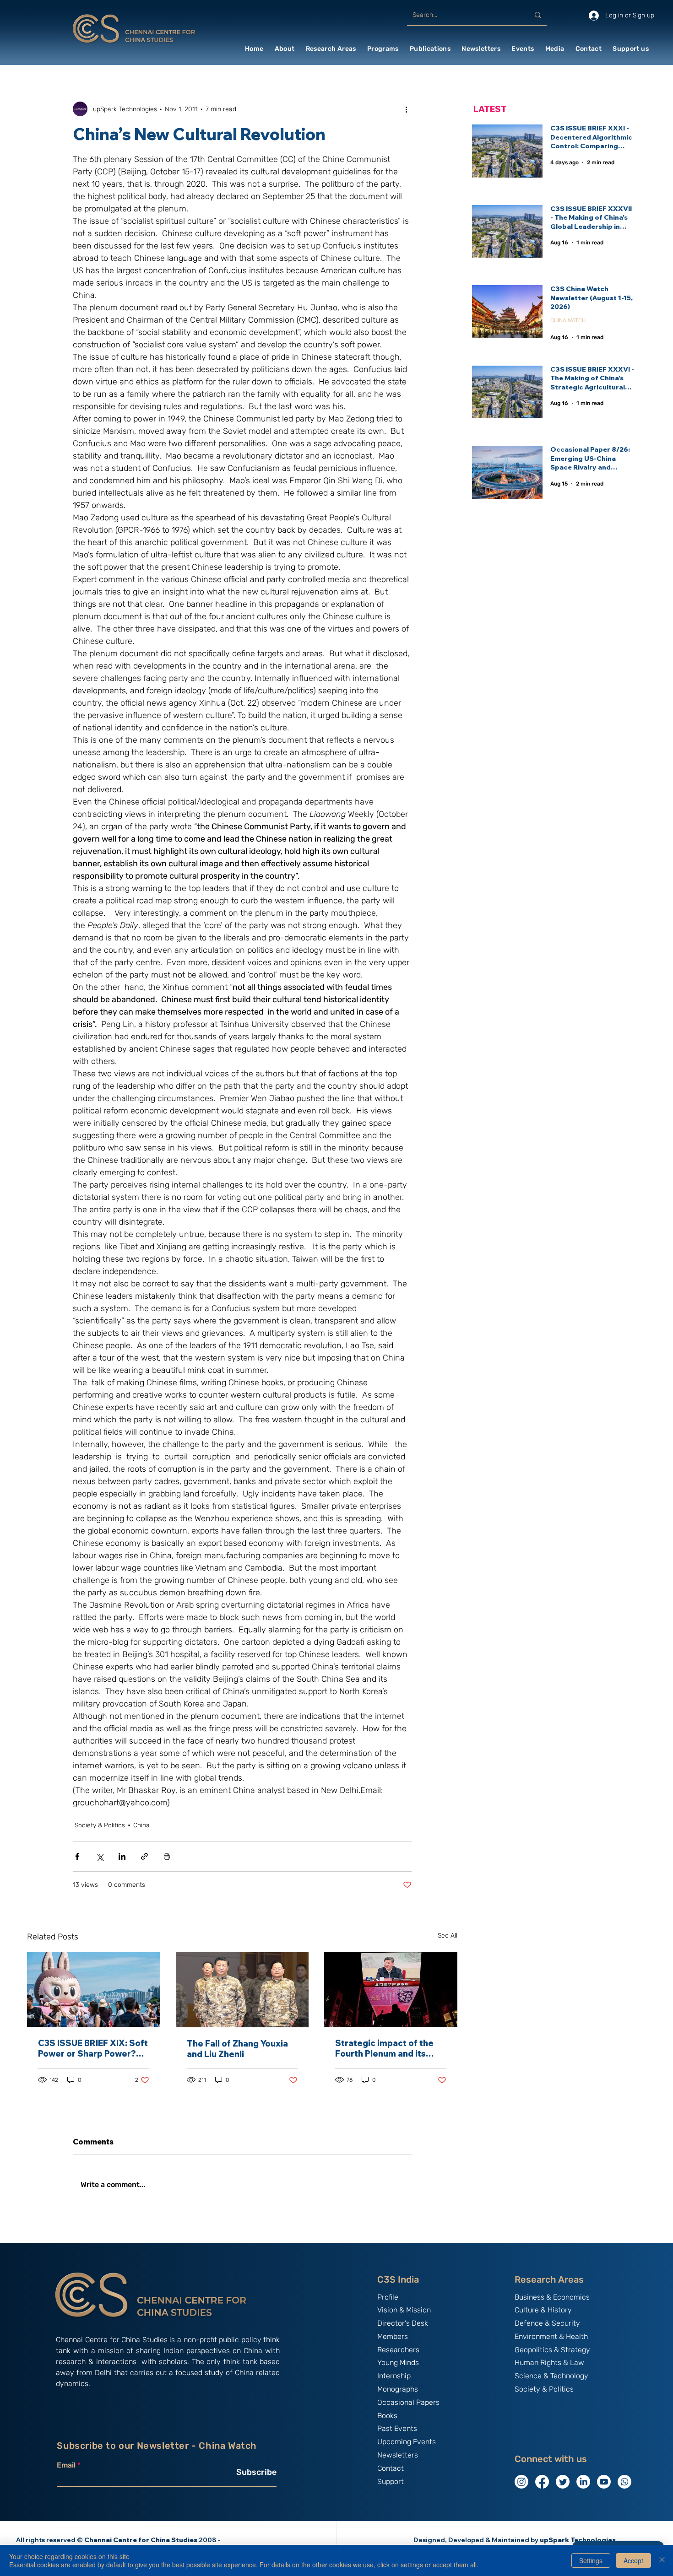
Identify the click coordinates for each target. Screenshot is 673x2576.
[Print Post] (167, 1856)
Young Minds (398, 2363)
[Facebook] (542, 2482)
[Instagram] (521, 2482)
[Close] (662, 2560)
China (141, 1825)
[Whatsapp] (624, 2482)
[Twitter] (563, 2482)
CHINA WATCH (568, 320)
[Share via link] (144, 1856)
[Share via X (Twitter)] (100, 1856)
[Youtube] (604, 2482)
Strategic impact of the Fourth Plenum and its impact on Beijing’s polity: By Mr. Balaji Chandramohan (388, 2048)
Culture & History (543, 2310)
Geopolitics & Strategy (552, 2350)
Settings (591, 2560)
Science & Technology (551, 2376)
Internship (394, 2376)
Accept (633, 2560)
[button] (285, 49)
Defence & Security (547, 2323)
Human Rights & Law (549, 2363)
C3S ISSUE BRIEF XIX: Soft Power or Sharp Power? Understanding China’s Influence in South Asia (93, 2048)
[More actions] (406, 109)
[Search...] (538, 15)
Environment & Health (551, 2336)
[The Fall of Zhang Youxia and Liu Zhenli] (242, 1990)
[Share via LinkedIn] (122, 1856)
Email (66, 2465)
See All (448, 1936)
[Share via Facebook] (77, 1856)
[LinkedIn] (583, 2482)
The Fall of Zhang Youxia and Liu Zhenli (237, 2049)
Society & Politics (100, 1825)
